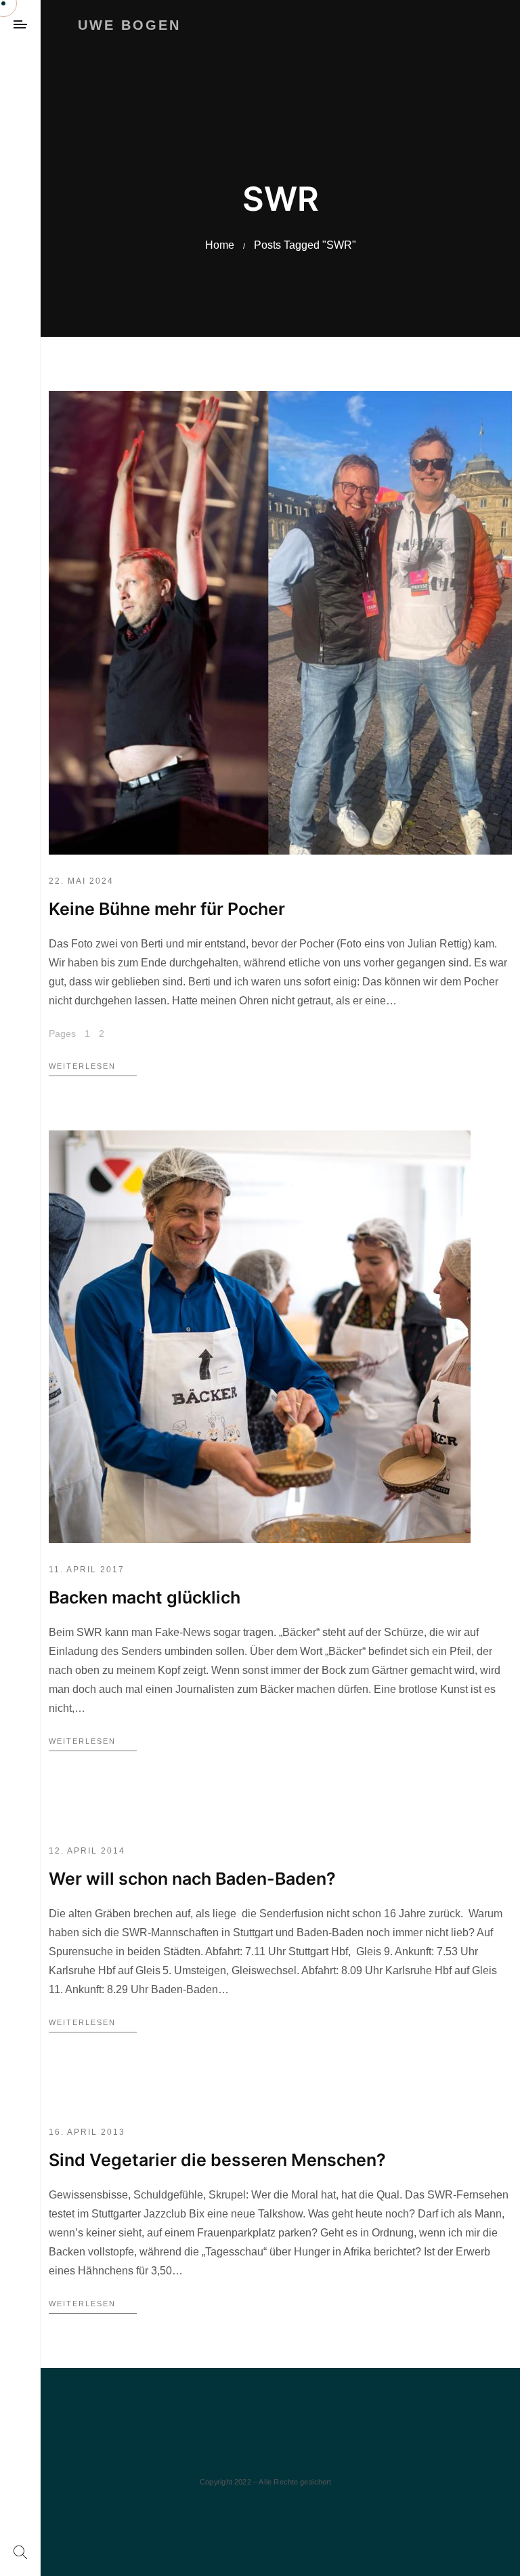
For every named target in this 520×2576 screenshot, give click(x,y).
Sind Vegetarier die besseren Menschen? (217, 2160)
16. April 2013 (87, 2132)
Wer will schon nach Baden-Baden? (192, 1879)
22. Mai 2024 (81, 881)
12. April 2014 (87, 1851)
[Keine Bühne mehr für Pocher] (280, 623)
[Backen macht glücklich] (260, 1337)
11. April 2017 (87, 1570)
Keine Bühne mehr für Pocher (167, 909)
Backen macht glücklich (145, 1597)
